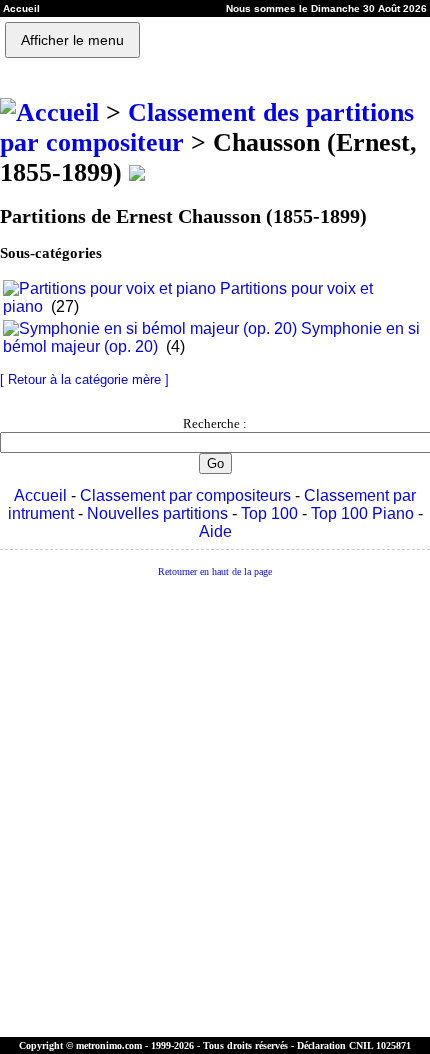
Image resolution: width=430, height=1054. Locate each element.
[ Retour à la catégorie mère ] (84, 379)
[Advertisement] (215, 808)
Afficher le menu (72, 40)
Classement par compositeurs (185, 495)
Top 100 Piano (362, 513)
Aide (215, 531)
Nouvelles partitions (157, 513)
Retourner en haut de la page (215, 571)
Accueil (40, 495)
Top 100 (269, 513)
